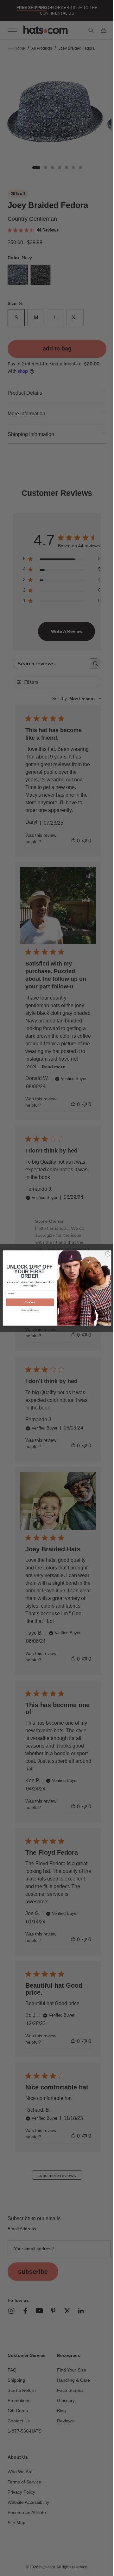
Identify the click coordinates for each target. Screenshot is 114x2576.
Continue (27, 1302)
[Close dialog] (105, 1254)
